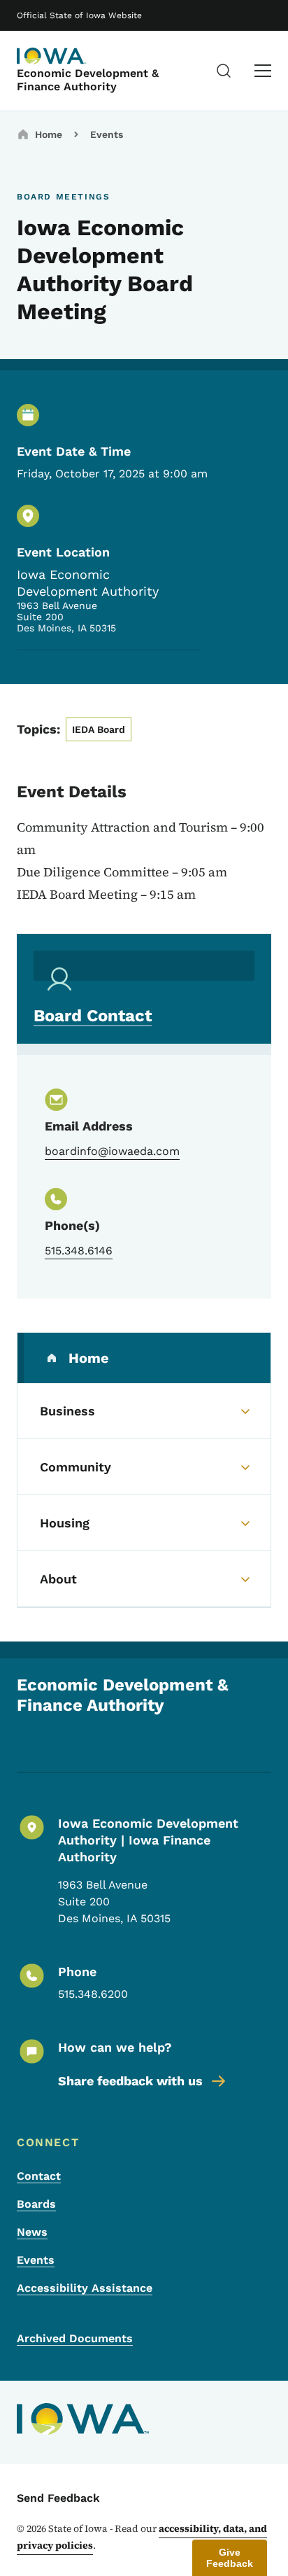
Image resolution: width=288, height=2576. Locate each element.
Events (107, 134)
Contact (39, 2176)
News (32, 2232)
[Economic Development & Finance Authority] (52, 56)
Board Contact (93, 1016)
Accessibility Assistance (85, 2288)
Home (49, 134)
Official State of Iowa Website (79, 15)
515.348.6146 (79, 1251)
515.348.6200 (93, 1994)
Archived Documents (75, 2338)
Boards (36, 2204)
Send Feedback (58, 2498)
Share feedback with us (130, 2081)
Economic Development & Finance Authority (88, 80)
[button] (230, 2558)
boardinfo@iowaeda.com (112, 1151)
